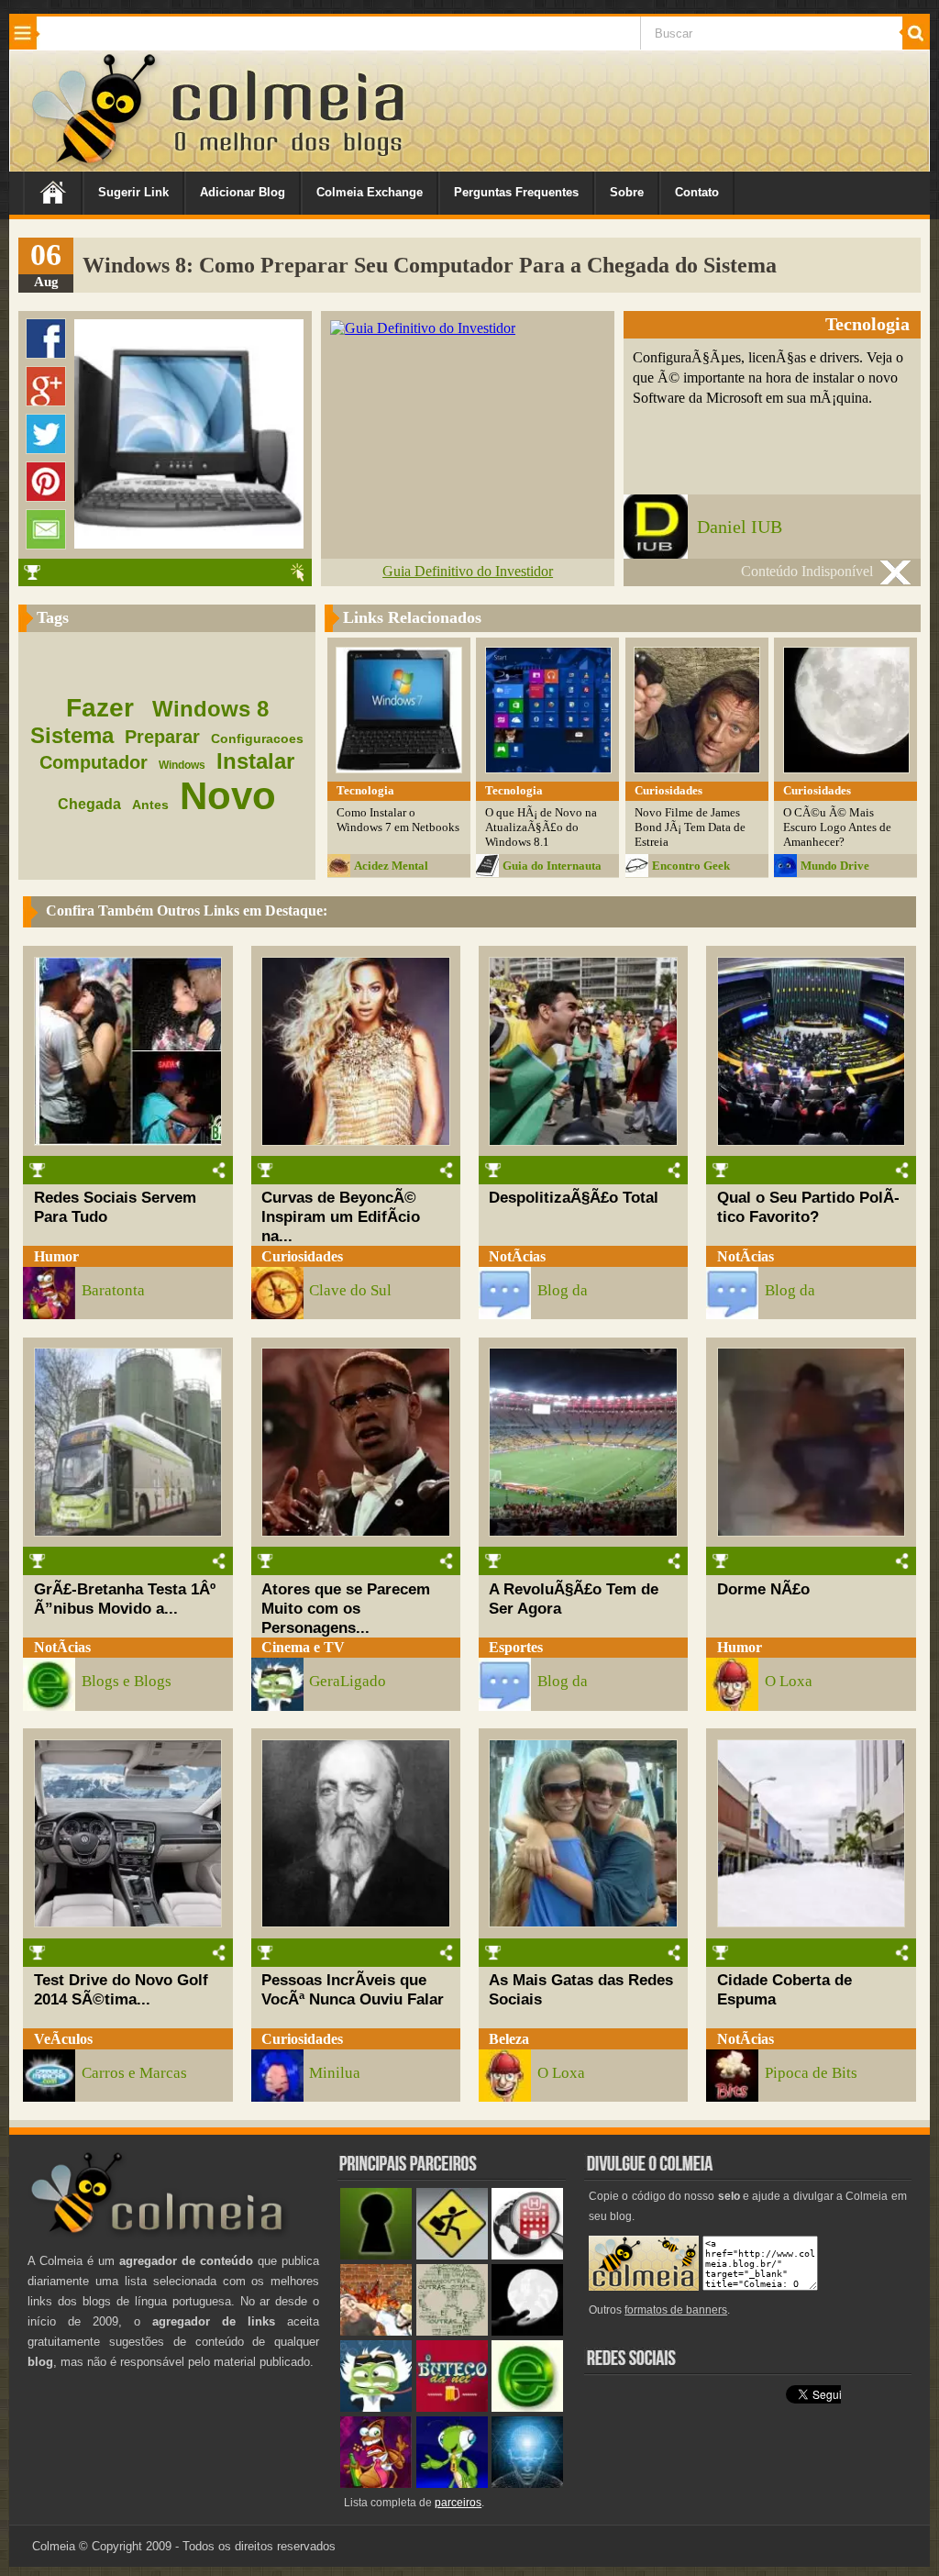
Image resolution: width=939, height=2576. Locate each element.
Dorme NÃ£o (763, 1589)
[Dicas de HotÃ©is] (527, 2255)
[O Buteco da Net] (452, 2408)
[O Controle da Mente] (527, 2484)
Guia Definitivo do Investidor (468, 571)
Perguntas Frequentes (516, 192)
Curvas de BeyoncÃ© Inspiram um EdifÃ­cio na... (341, 1216)
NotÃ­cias (517, 1256)
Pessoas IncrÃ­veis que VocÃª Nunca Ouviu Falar (353, 1989)
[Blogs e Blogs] (527, 2408)
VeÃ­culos (63, 2039)
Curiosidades (302, 1256)
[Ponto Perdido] (376, 2255)
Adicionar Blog (243, 192)
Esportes (516, 1647)
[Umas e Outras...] (452, 2332)
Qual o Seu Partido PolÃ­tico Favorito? (808, 1207)
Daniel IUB (740, 527)
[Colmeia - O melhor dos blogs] (95, 165)
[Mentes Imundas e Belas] (527, 2332)
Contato (697, 192)
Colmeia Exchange (370, 192)
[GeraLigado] (376, 2408)
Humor (56, 1256)
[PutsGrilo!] (452, 2484)
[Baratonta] (376, 2484)
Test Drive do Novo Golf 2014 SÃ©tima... (121, 1989)
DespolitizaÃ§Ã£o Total (574, 1197)
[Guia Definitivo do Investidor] (423, 328)
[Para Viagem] (452, 2255)
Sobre (627, 192)
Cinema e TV (303, 1647)
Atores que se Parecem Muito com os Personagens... (346, 1608)
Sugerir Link (133, 192)
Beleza (509, 2039)
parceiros (458, 2503)
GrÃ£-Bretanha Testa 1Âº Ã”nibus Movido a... (125, 1599)
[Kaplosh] (376, 2332)
